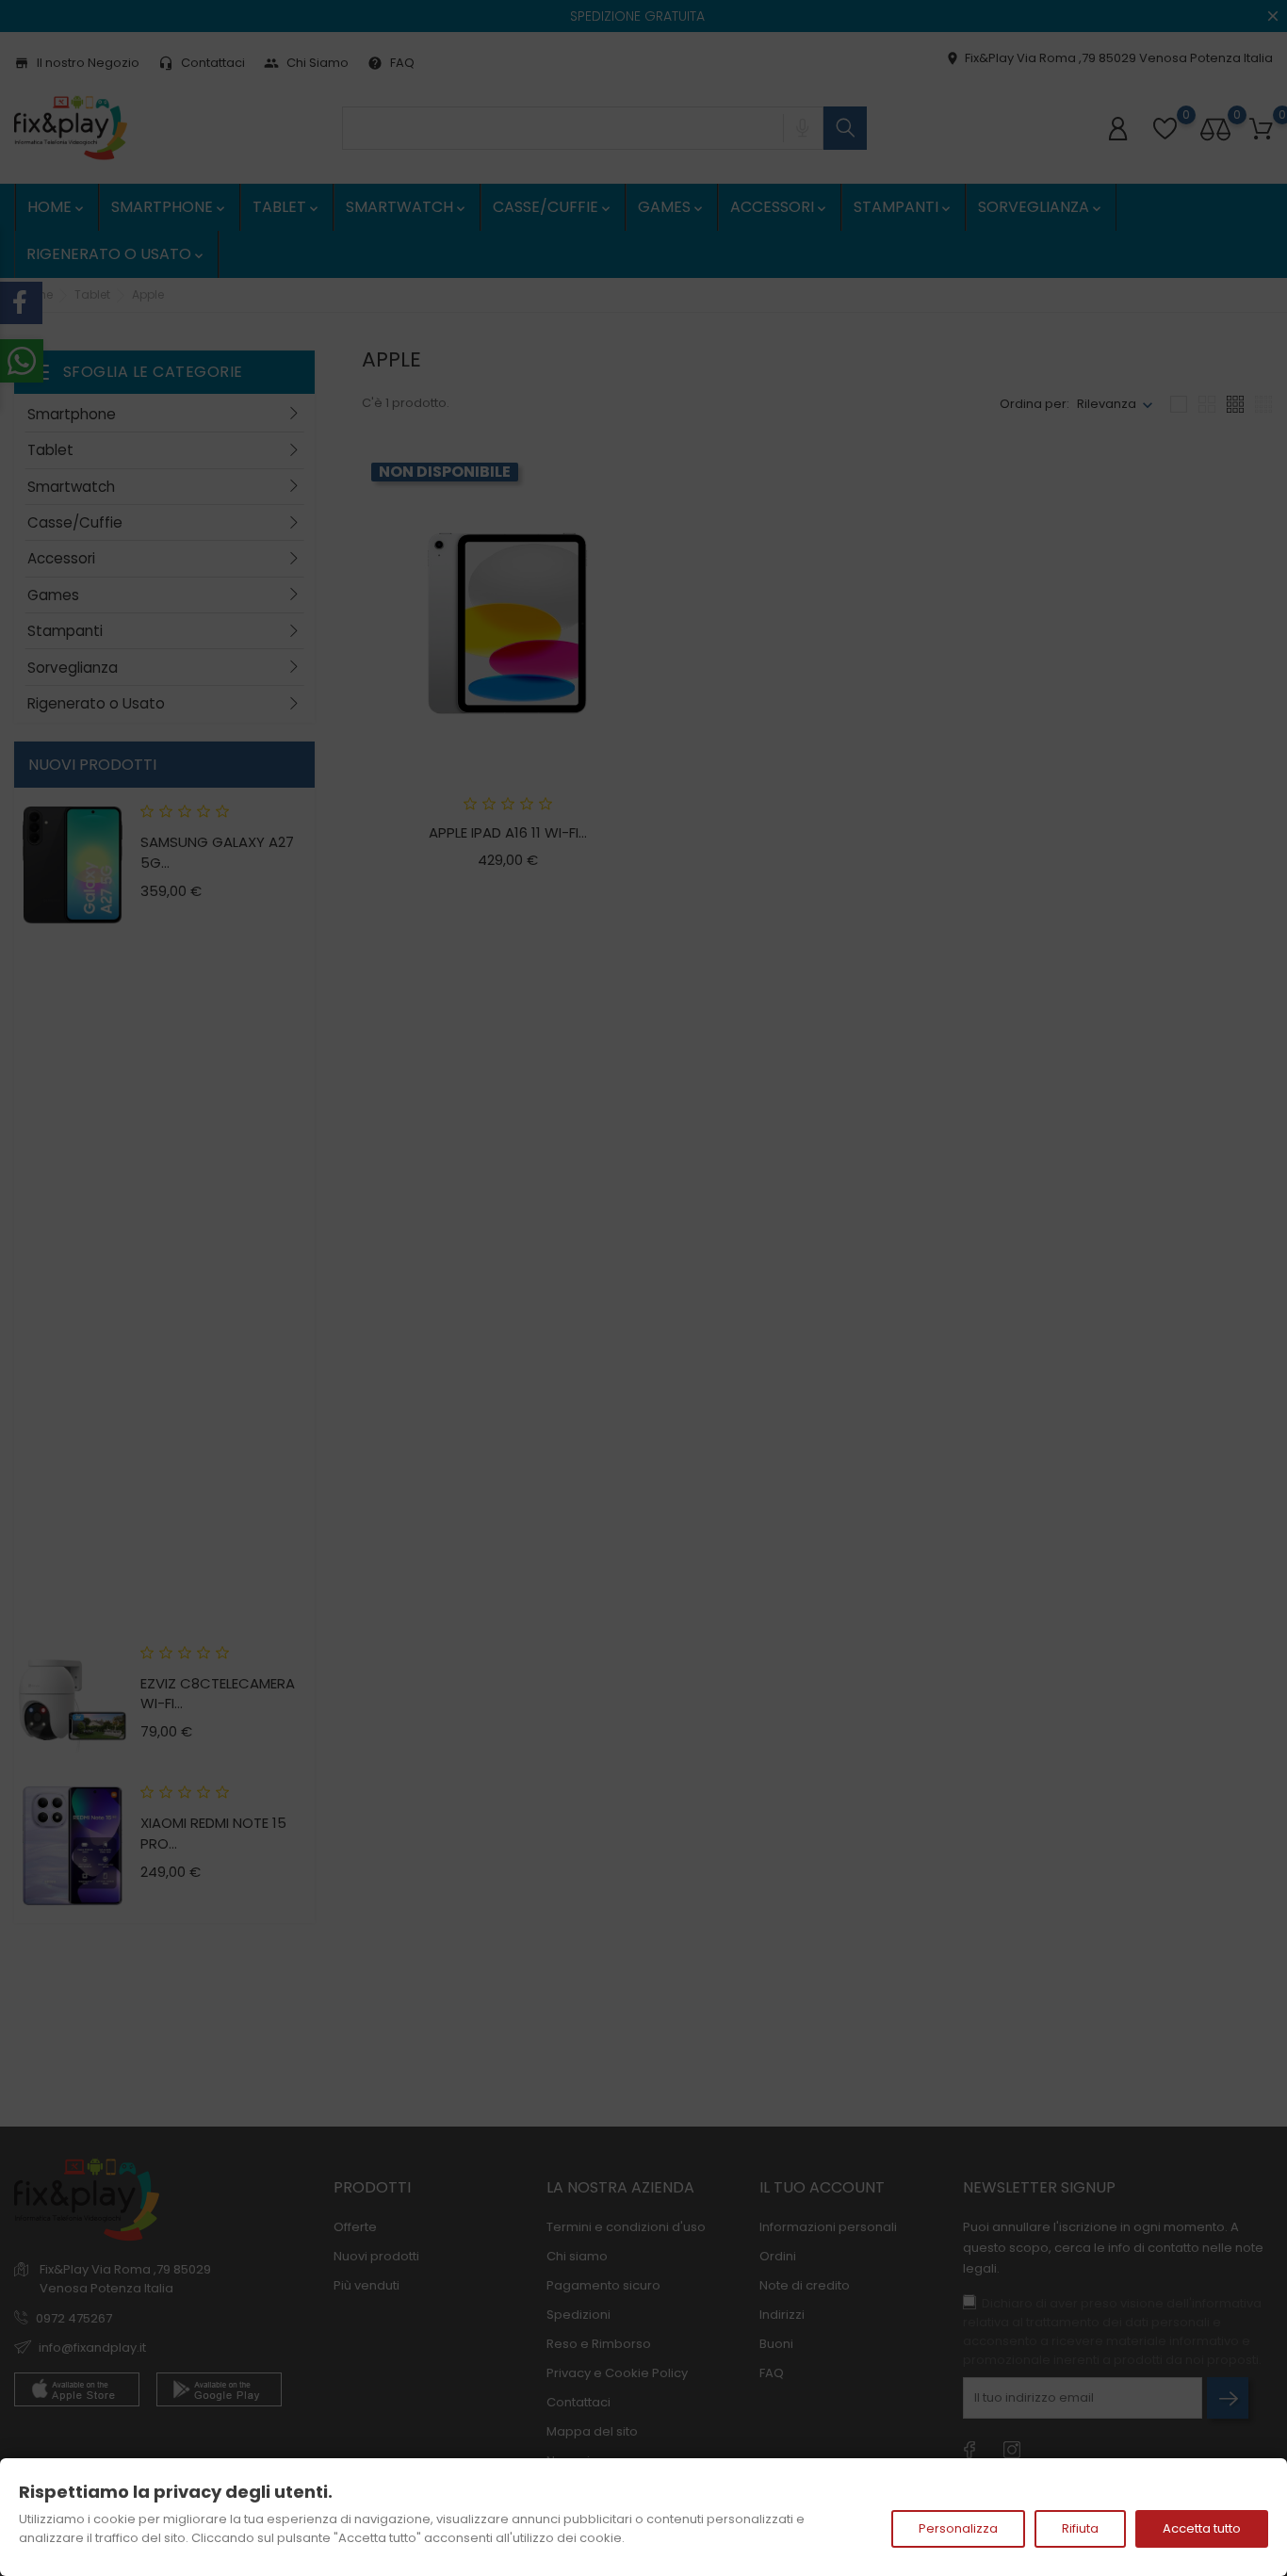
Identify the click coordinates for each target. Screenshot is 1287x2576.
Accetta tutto (1202, 2528)
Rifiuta (1080, 2528)
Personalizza (958, 2528)
